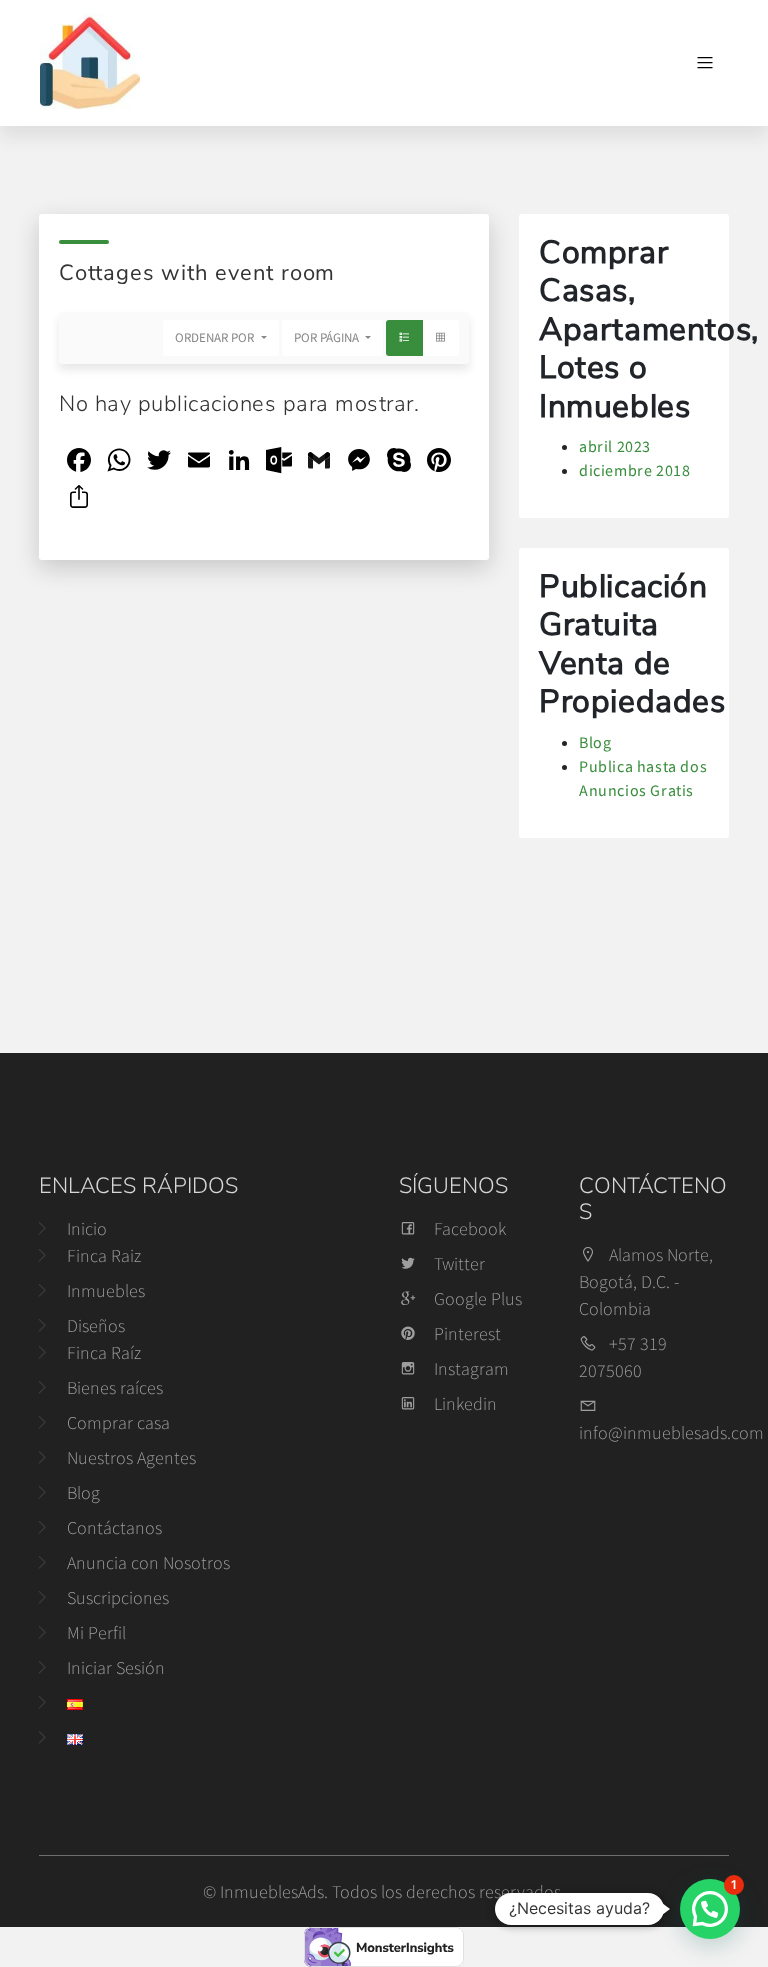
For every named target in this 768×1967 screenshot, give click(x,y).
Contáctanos (114, 1527)
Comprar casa (118, 1422)
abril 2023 (615, 446)
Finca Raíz (104, 1352)
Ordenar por (216, 337)
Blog (595, 742)
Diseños (96, 1325)
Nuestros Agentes (131, 1457)
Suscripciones (118, 1597)
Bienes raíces (115, 1387)
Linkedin (465, 1403)
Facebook (470, 1228)
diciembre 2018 (634, 470)
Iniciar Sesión (116, 1667)
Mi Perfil (96, 1632)
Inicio (87, 1228)
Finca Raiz (104, 1255)
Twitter (459, 1263)
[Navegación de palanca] (705, 63)
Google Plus (478, 1298)
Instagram (471, 1368)
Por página (328, 337)
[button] (710, 1909)
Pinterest (467, 1333)
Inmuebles (106, 1290)
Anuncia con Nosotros (148, 1562)
